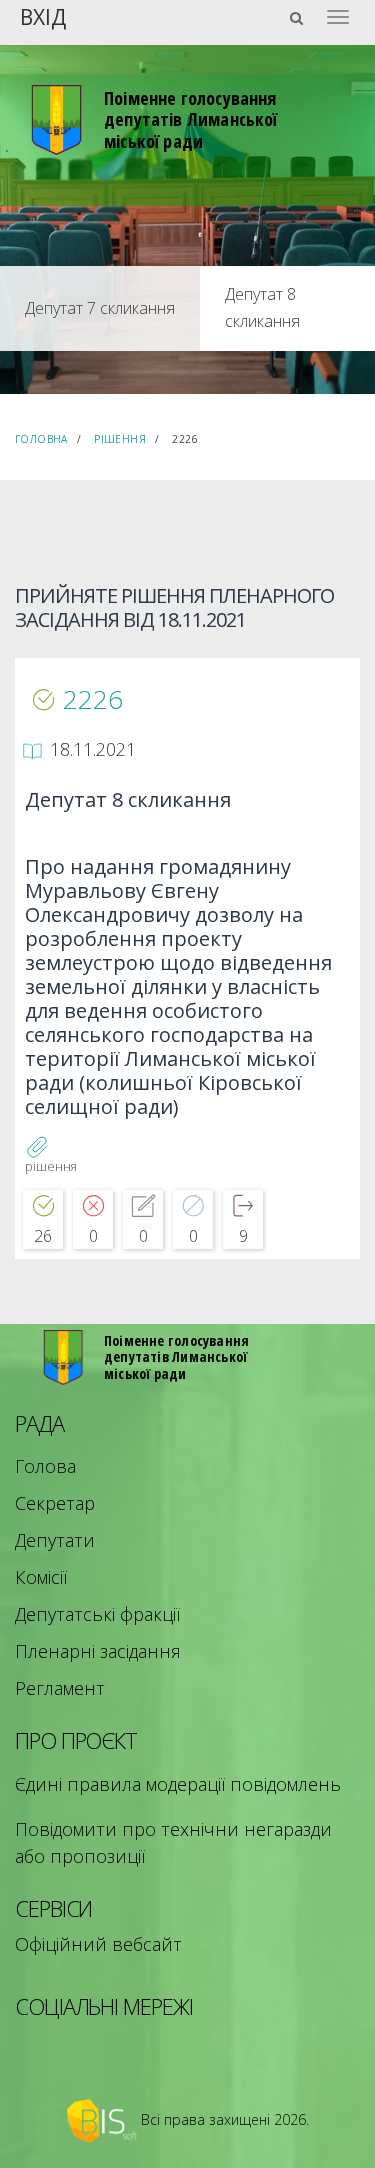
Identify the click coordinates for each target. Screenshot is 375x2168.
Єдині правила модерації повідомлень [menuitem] (178, 1784)
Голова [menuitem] (45, 1466)
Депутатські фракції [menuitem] (97, 1614)
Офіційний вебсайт (98, 1944)
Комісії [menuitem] (41, 1577)
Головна (41, 439)
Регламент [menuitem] (60, 1688)
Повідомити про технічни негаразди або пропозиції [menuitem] (173, 1842)
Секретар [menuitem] (55, 1503)
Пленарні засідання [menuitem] (98, 1651)
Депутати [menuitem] (55, 1540)
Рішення (120, 439)
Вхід (43, 15)
